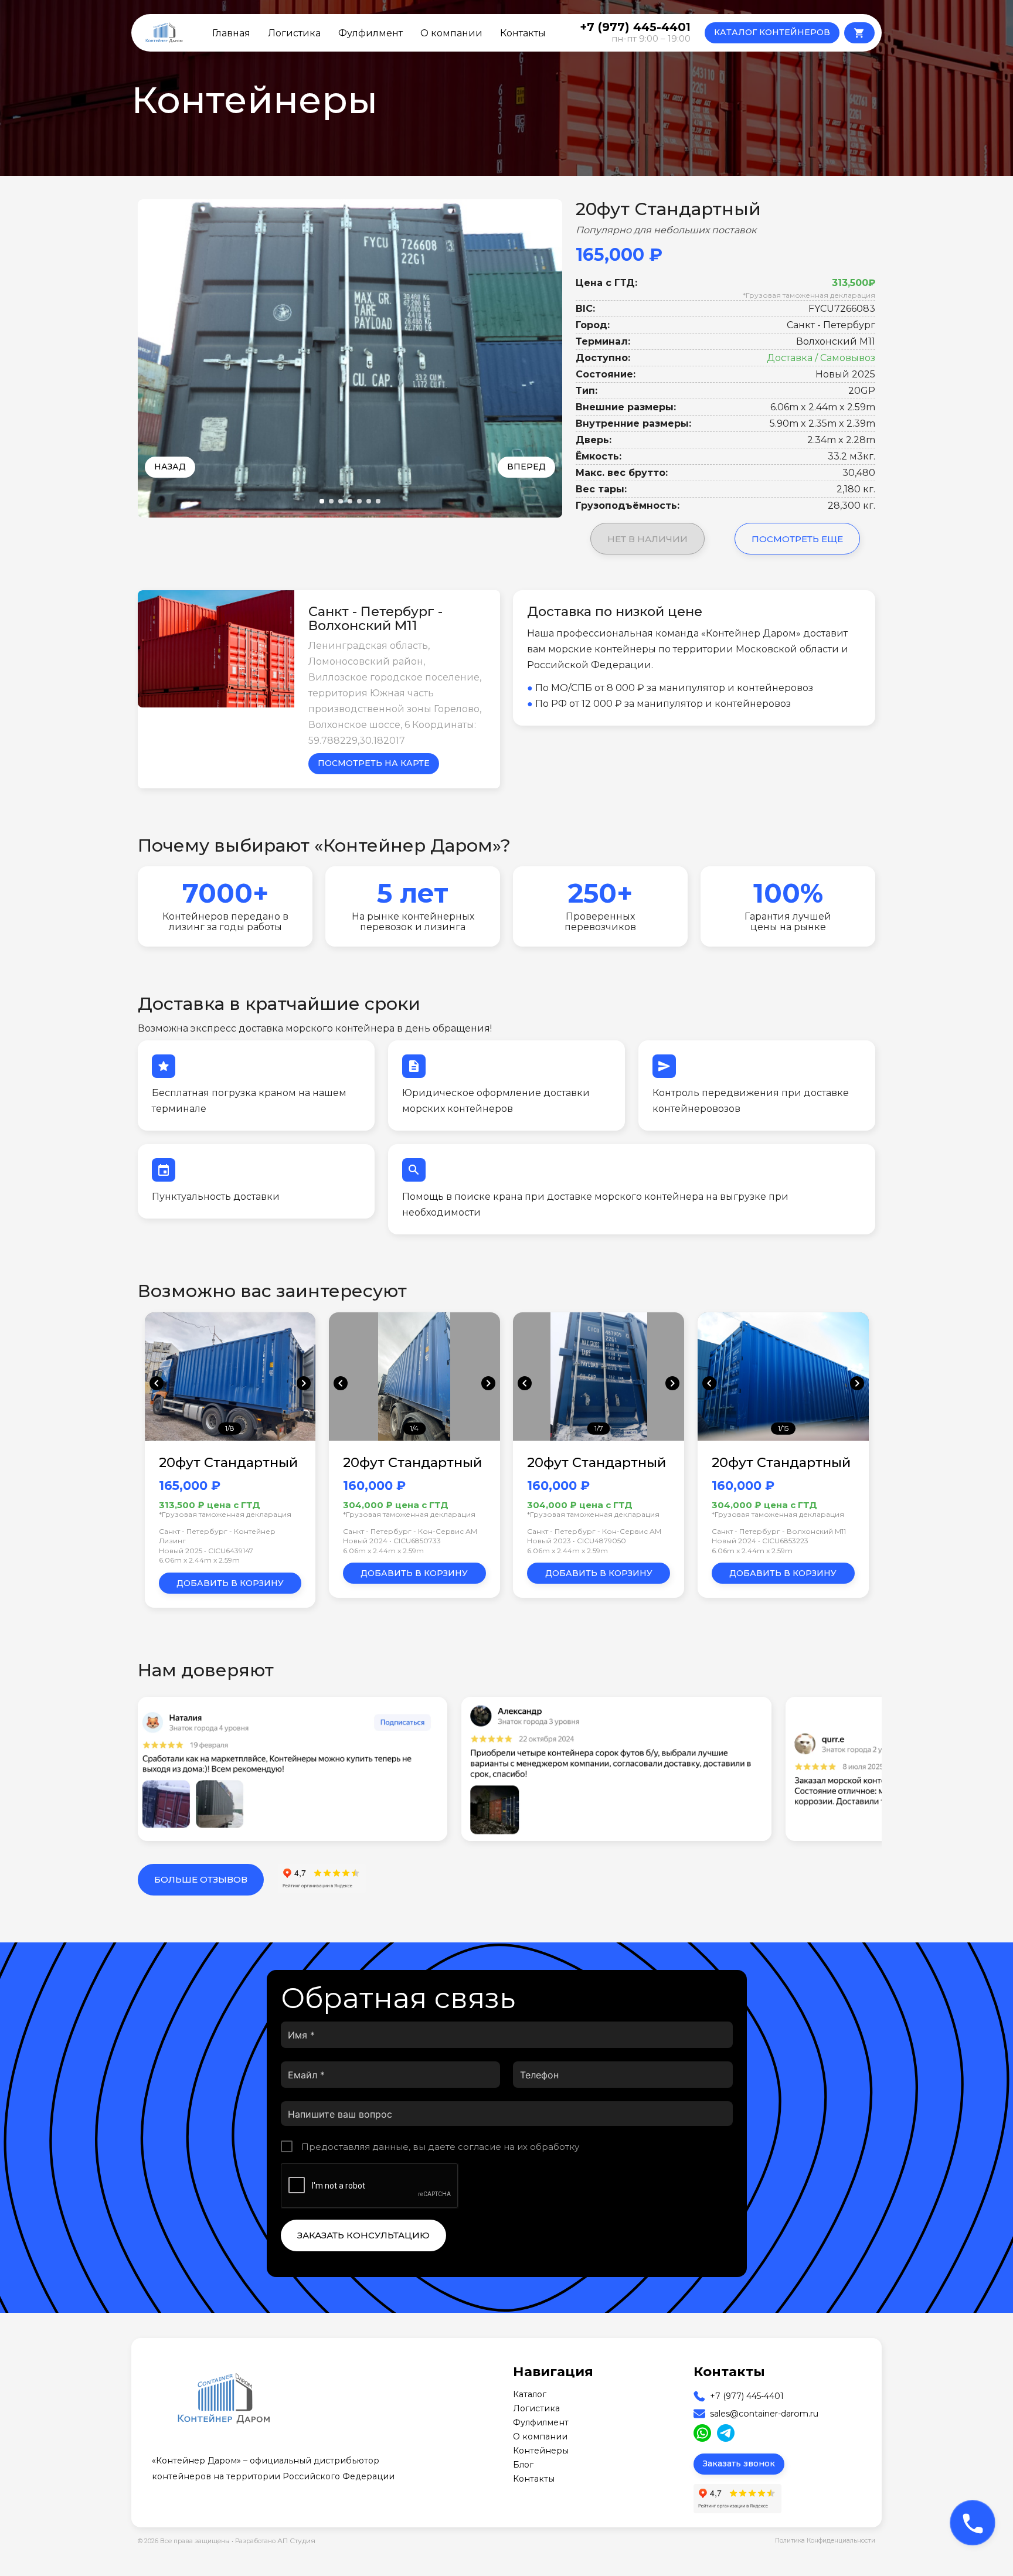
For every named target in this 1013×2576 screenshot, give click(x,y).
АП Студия (296, 2541)
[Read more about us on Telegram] (726, 2433)
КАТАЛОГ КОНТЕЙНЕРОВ (772, 32)
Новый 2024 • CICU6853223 (760, 1541)
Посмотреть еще (797, 539)
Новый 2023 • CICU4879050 (577, 1541)
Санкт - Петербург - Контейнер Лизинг (217, 1536)
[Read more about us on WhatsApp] (702, 2433)
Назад (170, 467)
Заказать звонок (739, 2463)
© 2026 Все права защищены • (186, 2541)
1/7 (599, 1428)
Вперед (526, 467)
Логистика (294, 33)
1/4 (414, 1428)
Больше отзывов (201, 1879)
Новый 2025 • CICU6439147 (206, 1551)
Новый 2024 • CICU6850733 (392, 1541)
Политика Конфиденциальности (825, 2541)
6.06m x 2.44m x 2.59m (199, 1560)
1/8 (230, 1428)
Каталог (530, 2394)
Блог (523, 2465)
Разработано (275, 2541)
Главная (231, 33)
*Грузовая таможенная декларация (809, 295)
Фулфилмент (370, 33)
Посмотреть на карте (374, 763)
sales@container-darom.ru (764, 2414)
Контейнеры (541, 2451)
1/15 (783, 1428)
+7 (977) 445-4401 (747, 2396)
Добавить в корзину (230, 1583)
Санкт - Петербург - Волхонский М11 (779, 1531)
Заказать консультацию (363, 2235)
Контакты (523, 33)
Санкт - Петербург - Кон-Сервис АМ (410, 1531)
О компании (451, 33)
